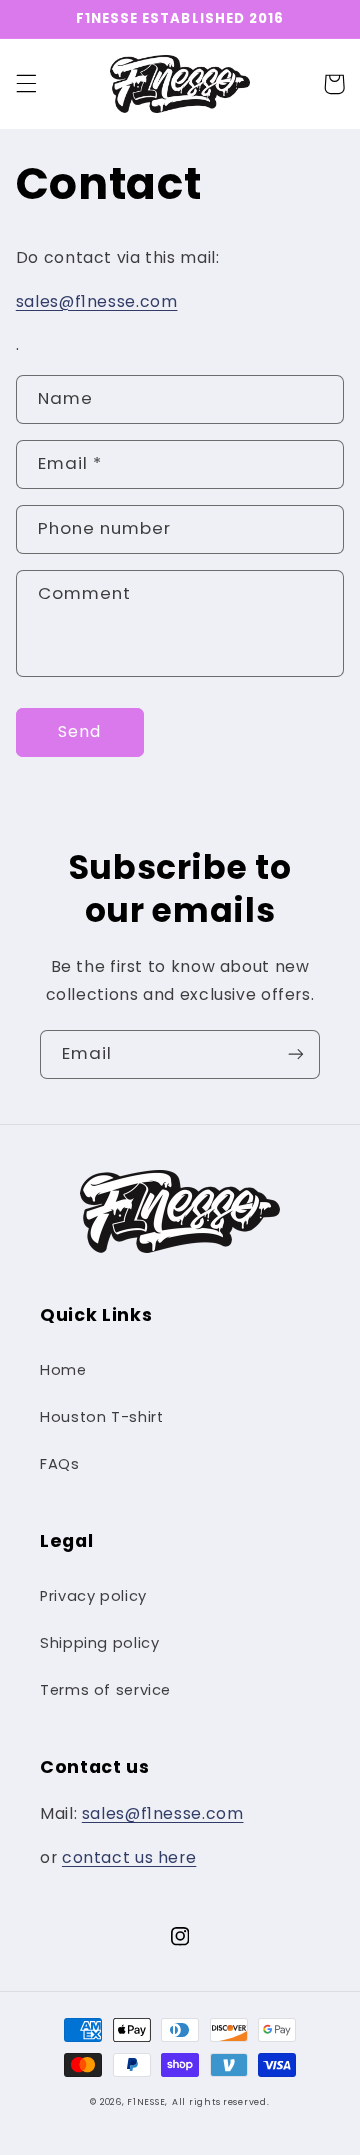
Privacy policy (93, 1596)
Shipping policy (99, 1643)
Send (79, 731)
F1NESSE (146, 2102)
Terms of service (105, 1690)
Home (63, 1370)
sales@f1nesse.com (97, 301)
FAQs (60, 1464)
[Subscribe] (296, 1054)
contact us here (129, 1857)
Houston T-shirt (101, 1417)
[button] (26, 84)
